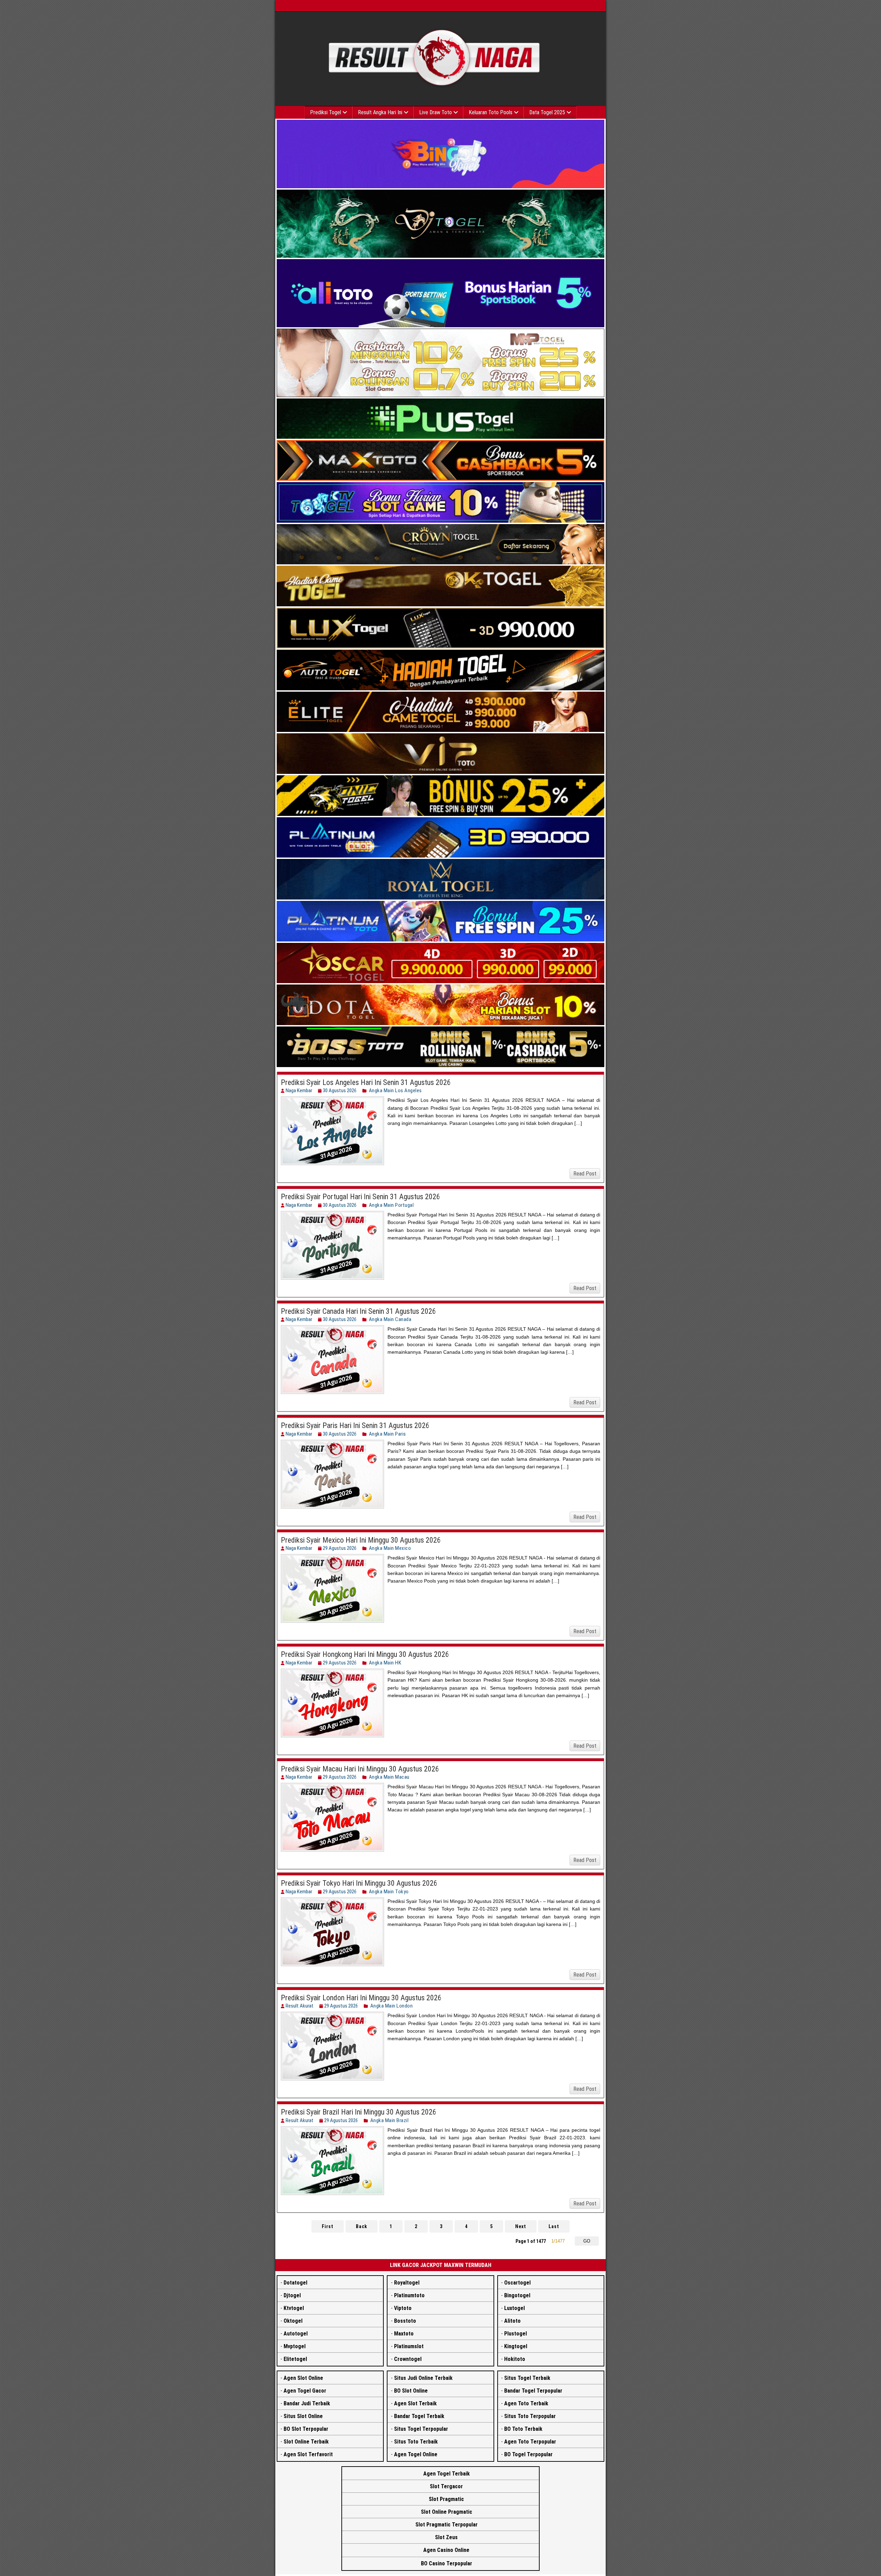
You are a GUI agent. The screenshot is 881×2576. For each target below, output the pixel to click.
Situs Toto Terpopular (530, 2416)
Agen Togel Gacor (305, 2391)
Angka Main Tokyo (389, 1892)
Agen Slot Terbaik (415, 2403)
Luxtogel (514, 2308)
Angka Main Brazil (390, 2120)
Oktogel (293, 2321)
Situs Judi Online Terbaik (423, 2378)
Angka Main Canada (390, 1319)
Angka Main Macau (389, 1777)
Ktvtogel (294, 2308)
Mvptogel (295, 2346)
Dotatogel (295, 2283)
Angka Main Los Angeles (395, 1090)
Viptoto (403, 2308)
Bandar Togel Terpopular (533, 2391)
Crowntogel (408, 2359)
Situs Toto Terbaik (416, 2442)
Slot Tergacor (446, 2486)
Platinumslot (409, 2346)
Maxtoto (404, 2334)
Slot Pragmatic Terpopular (447, 2525)
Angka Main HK (385, 1663)
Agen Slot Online (303, 2378)
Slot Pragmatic (446, 2499)
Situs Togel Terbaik (527, 2378)
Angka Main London (392, 2006)
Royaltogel (407, 2283)
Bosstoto (405, 2321)
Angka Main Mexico (390, 1548)
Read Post (585, 1174)
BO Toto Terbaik (523, 2429)
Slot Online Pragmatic (447, 2512)
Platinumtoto (409, 2295)
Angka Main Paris (388, 1434)
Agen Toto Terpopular (530, 2442)
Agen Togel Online (416, 2454)
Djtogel (292, 2295)
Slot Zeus (446, 2537)
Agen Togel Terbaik (447, 2474)
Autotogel (296, 2334)
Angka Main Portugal (391, 1205)
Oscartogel (517, 2283)
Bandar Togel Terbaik (419, 2416)
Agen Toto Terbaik (526, 2403)
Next (521, 2226)
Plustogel (516, 2334)
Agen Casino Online (446, 2550)
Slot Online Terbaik (306, 2442)
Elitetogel (295, 2359)
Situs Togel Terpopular (421, 2429)
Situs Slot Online (303, 2416)
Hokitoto (515, 2359)
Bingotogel (517, 2295)
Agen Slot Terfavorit (308, 2454)
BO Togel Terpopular (528, 2454)
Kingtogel (516, 2346)
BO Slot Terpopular (306, 2429)
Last (554, 2226)
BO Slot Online (411, 2391)
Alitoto (512, 2321)
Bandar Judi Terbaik (307, 2403)
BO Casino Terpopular (447, 2563)
